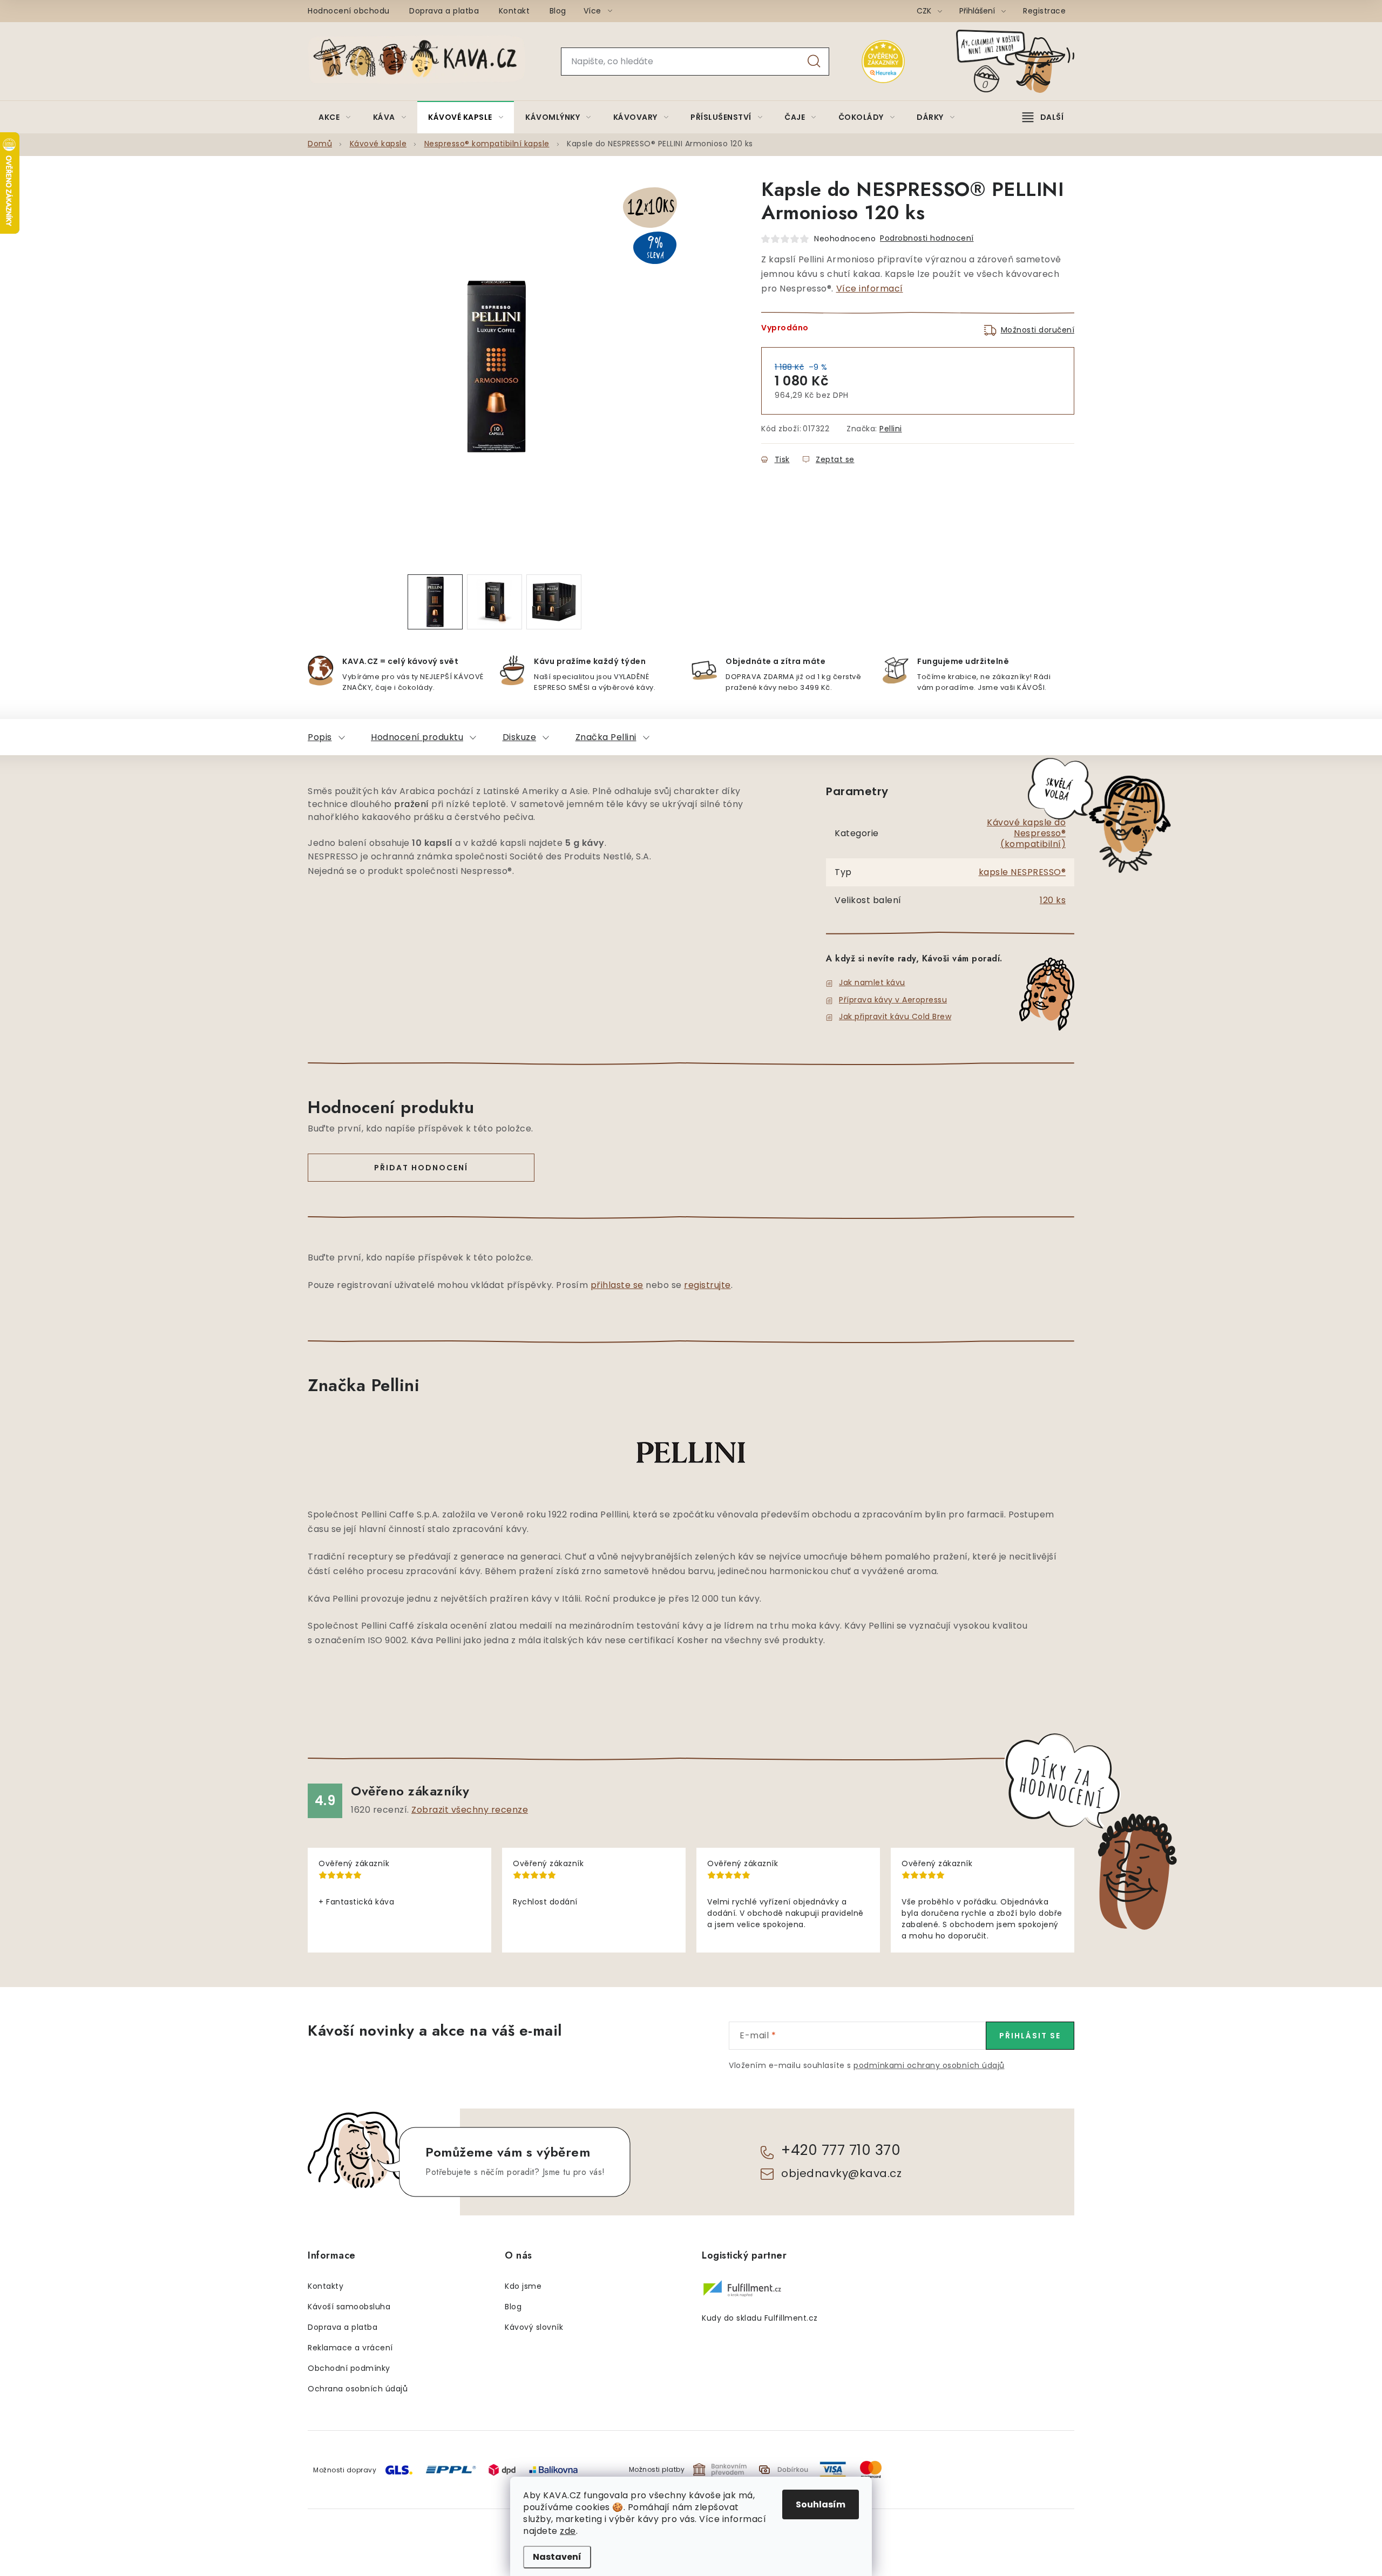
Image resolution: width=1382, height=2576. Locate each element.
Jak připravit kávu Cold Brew (895, 1016)
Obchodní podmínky (349, 2368)
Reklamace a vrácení (350, 2348)
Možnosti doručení (1038, 330)
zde (568, 2531)
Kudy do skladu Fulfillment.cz (760, 2318)
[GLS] (399, 2469)
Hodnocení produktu (417, 737)
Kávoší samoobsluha (349, 2307)
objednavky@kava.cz (841, 2173)
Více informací (870, 289)
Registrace (1044, 11)
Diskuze (520, 737)
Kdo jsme (523, 2286)
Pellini (891, 429)
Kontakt (514, 11)
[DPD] (502, 2469)
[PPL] (451, 2469)
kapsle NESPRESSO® (1022, 872)
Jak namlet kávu (872, 982)
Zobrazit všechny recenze (470, 1810)
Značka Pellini (606, 737)
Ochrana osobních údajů (358, 2389)
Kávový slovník (534, 2327)
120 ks (1053, 900)
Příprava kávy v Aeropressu (893, 1000)
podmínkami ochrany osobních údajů (929, 2065)
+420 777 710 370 (841, 2150)
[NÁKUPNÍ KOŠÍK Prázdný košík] (1024, 61)
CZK (925, 11)
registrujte (707, 1285)
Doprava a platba (444, 11)
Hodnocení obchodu (349, 11)
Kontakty (326, 2286)
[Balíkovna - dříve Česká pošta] (553, 2469)
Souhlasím (821, 2504)
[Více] (1043, 117)
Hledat (814, 62)
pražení (412, 804)
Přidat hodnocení (421, 1168)
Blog (558, 11)
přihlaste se (617, 1285)
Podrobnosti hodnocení (927, 238)
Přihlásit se (1030, 2036)
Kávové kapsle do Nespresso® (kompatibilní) (1026, 833)
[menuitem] (335, 117)
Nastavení (557, 2557)
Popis (320, 737)
